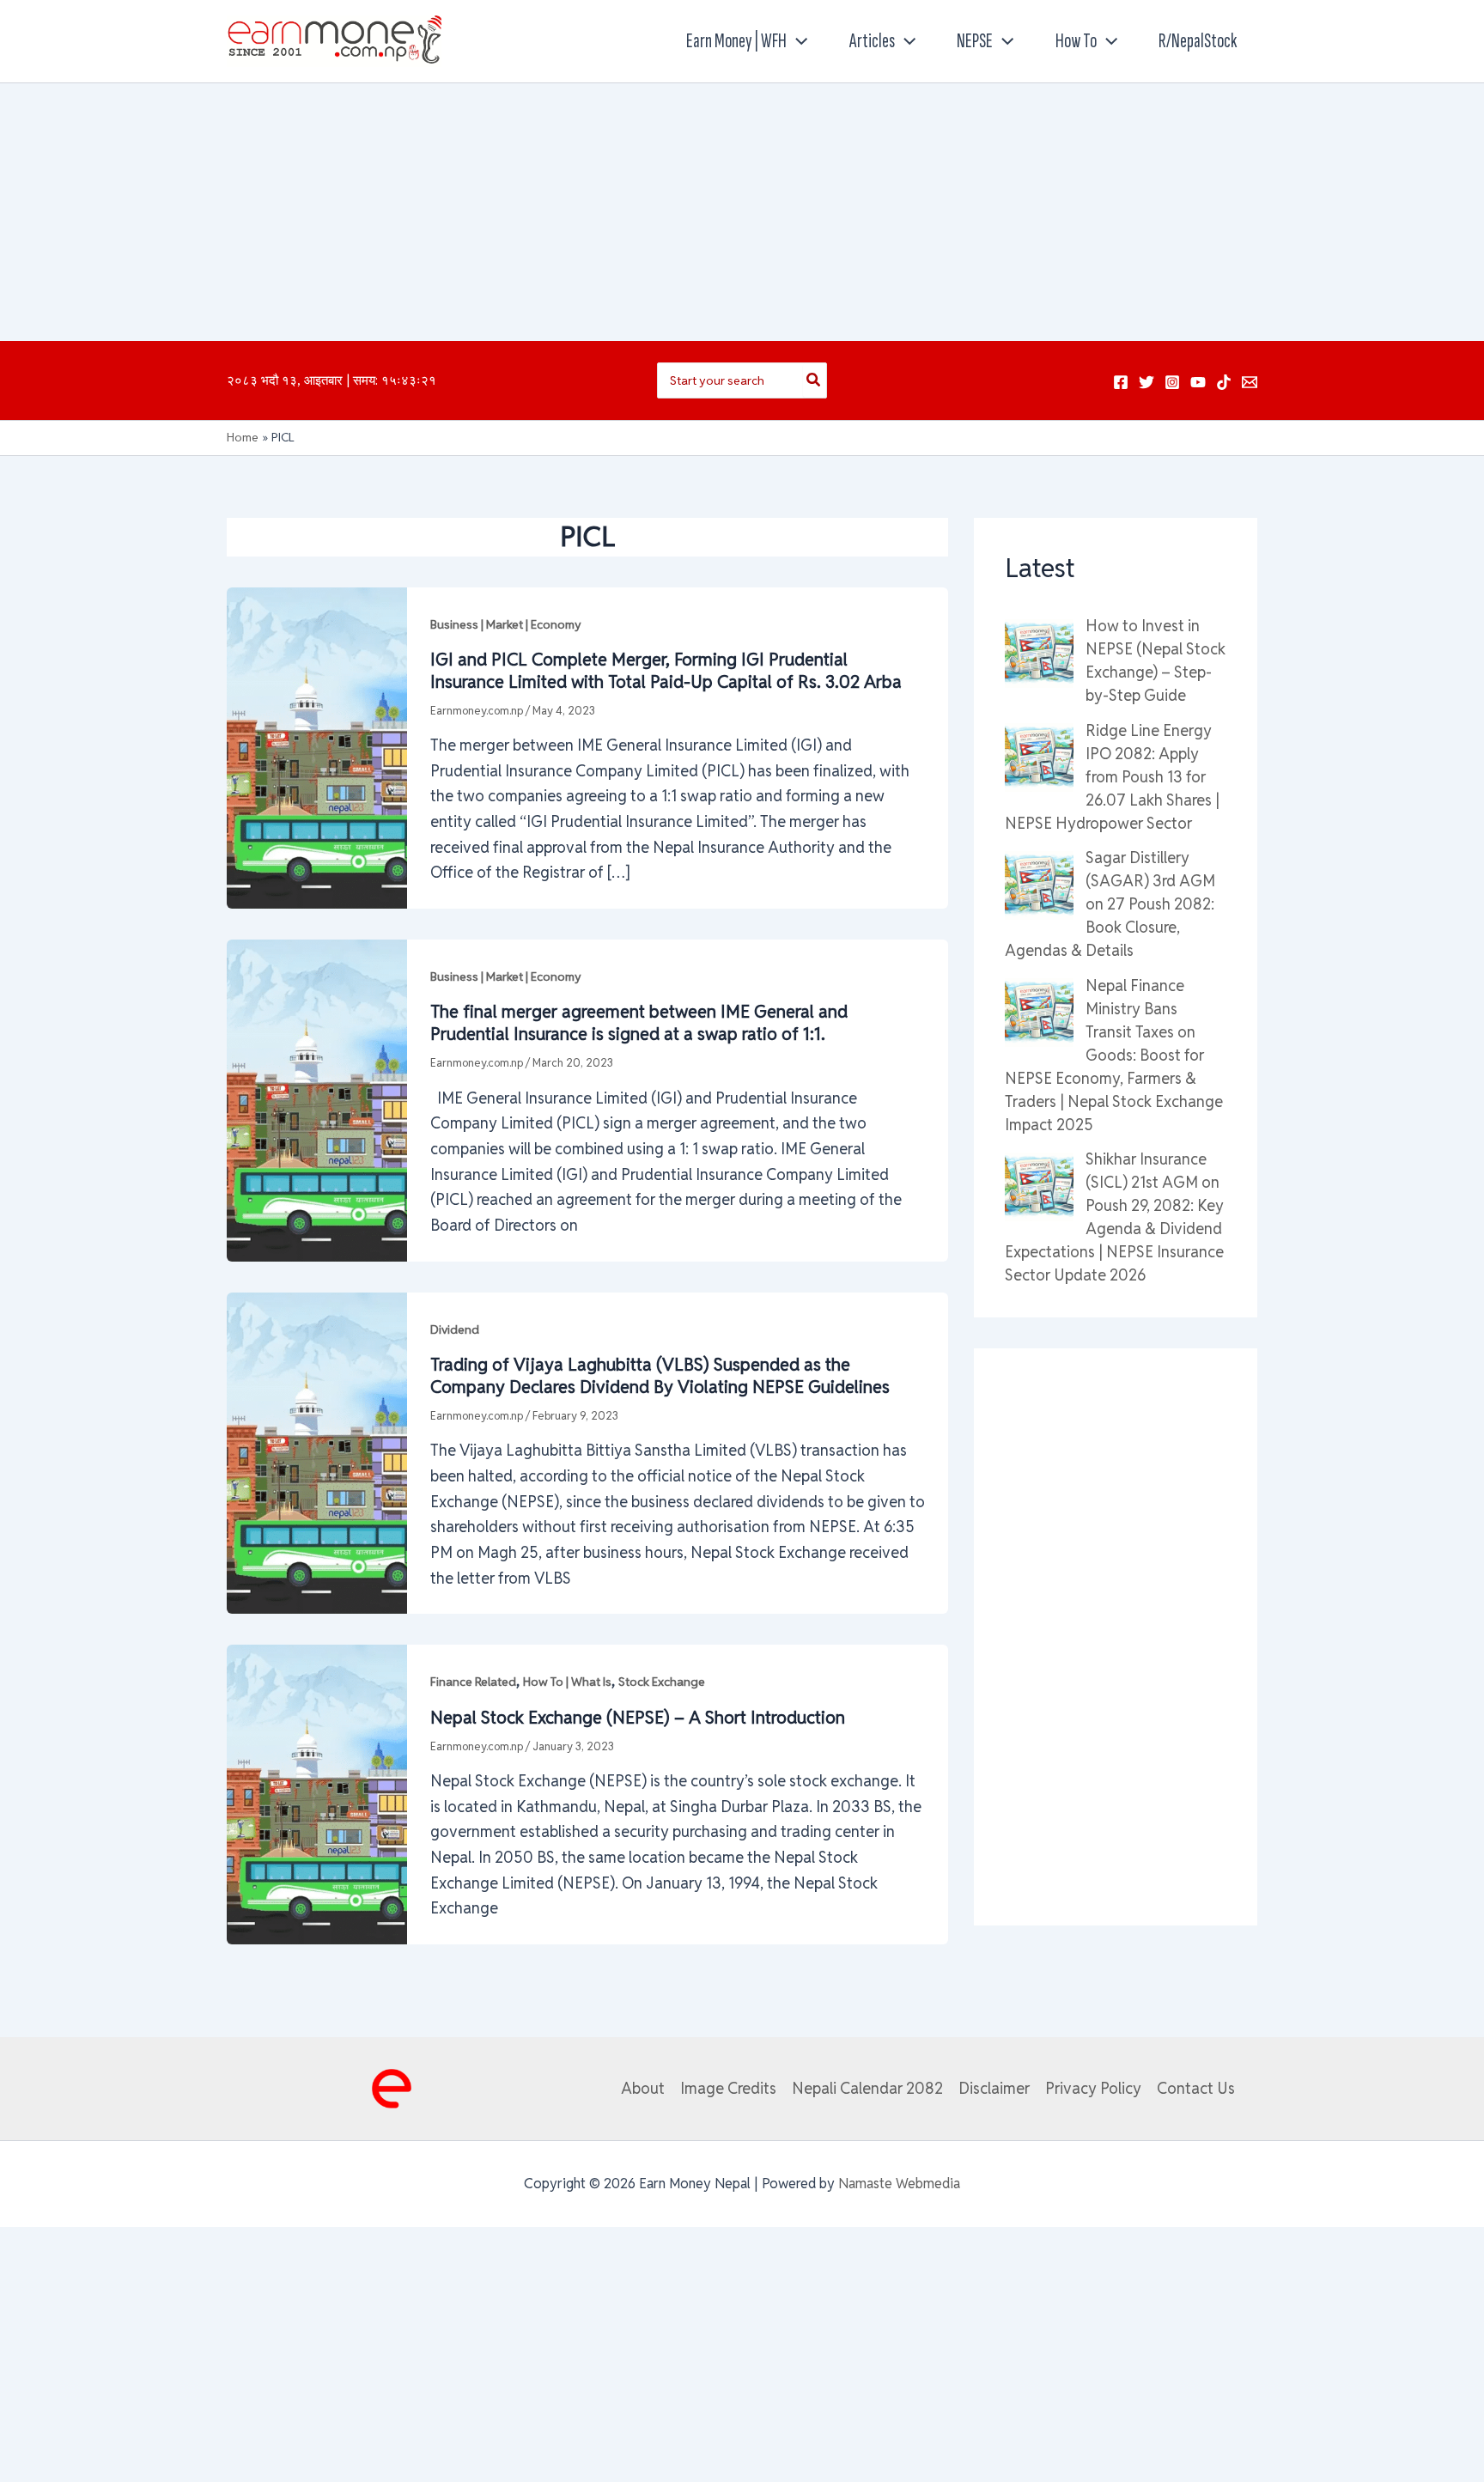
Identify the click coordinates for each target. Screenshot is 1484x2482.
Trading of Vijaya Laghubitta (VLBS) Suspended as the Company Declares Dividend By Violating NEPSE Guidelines (660, 1376)
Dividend (455, 1329)
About (643, 2088)
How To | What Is (567, 1682)
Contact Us (1196, 2088)
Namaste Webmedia (899, 2184)
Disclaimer (994, 2088)
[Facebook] (1121, 382)
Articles (872, 41)
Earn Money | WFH (736, 41)
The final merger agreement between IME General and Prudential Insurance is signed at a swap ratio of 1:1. (639, 1023)
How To (1076, 41)
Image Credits (728, 2088)
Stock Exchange (662, 1682)
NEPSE (975, 41)
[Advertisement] (742, 212)
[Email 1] (1250, 382)
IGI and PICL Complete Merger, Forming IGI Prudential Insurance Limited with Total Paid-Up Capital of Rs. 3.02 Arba (666, 671)
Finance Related (473, 1682)
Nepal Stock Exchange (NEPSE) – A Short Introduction (638, 1718)
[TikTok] (1224, 382)
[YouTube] (1198, 382)
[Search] (814, 380)
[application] (797, 41)
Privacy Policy (1093, 2088)
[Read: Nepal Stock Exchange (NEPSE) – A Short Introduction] (317, 1793)
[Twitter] (1146, 382)
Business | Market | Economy (506, 624)
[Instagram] (1172, 382)
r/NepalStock (1198, 41)
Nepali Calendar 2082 (867, 2088)
